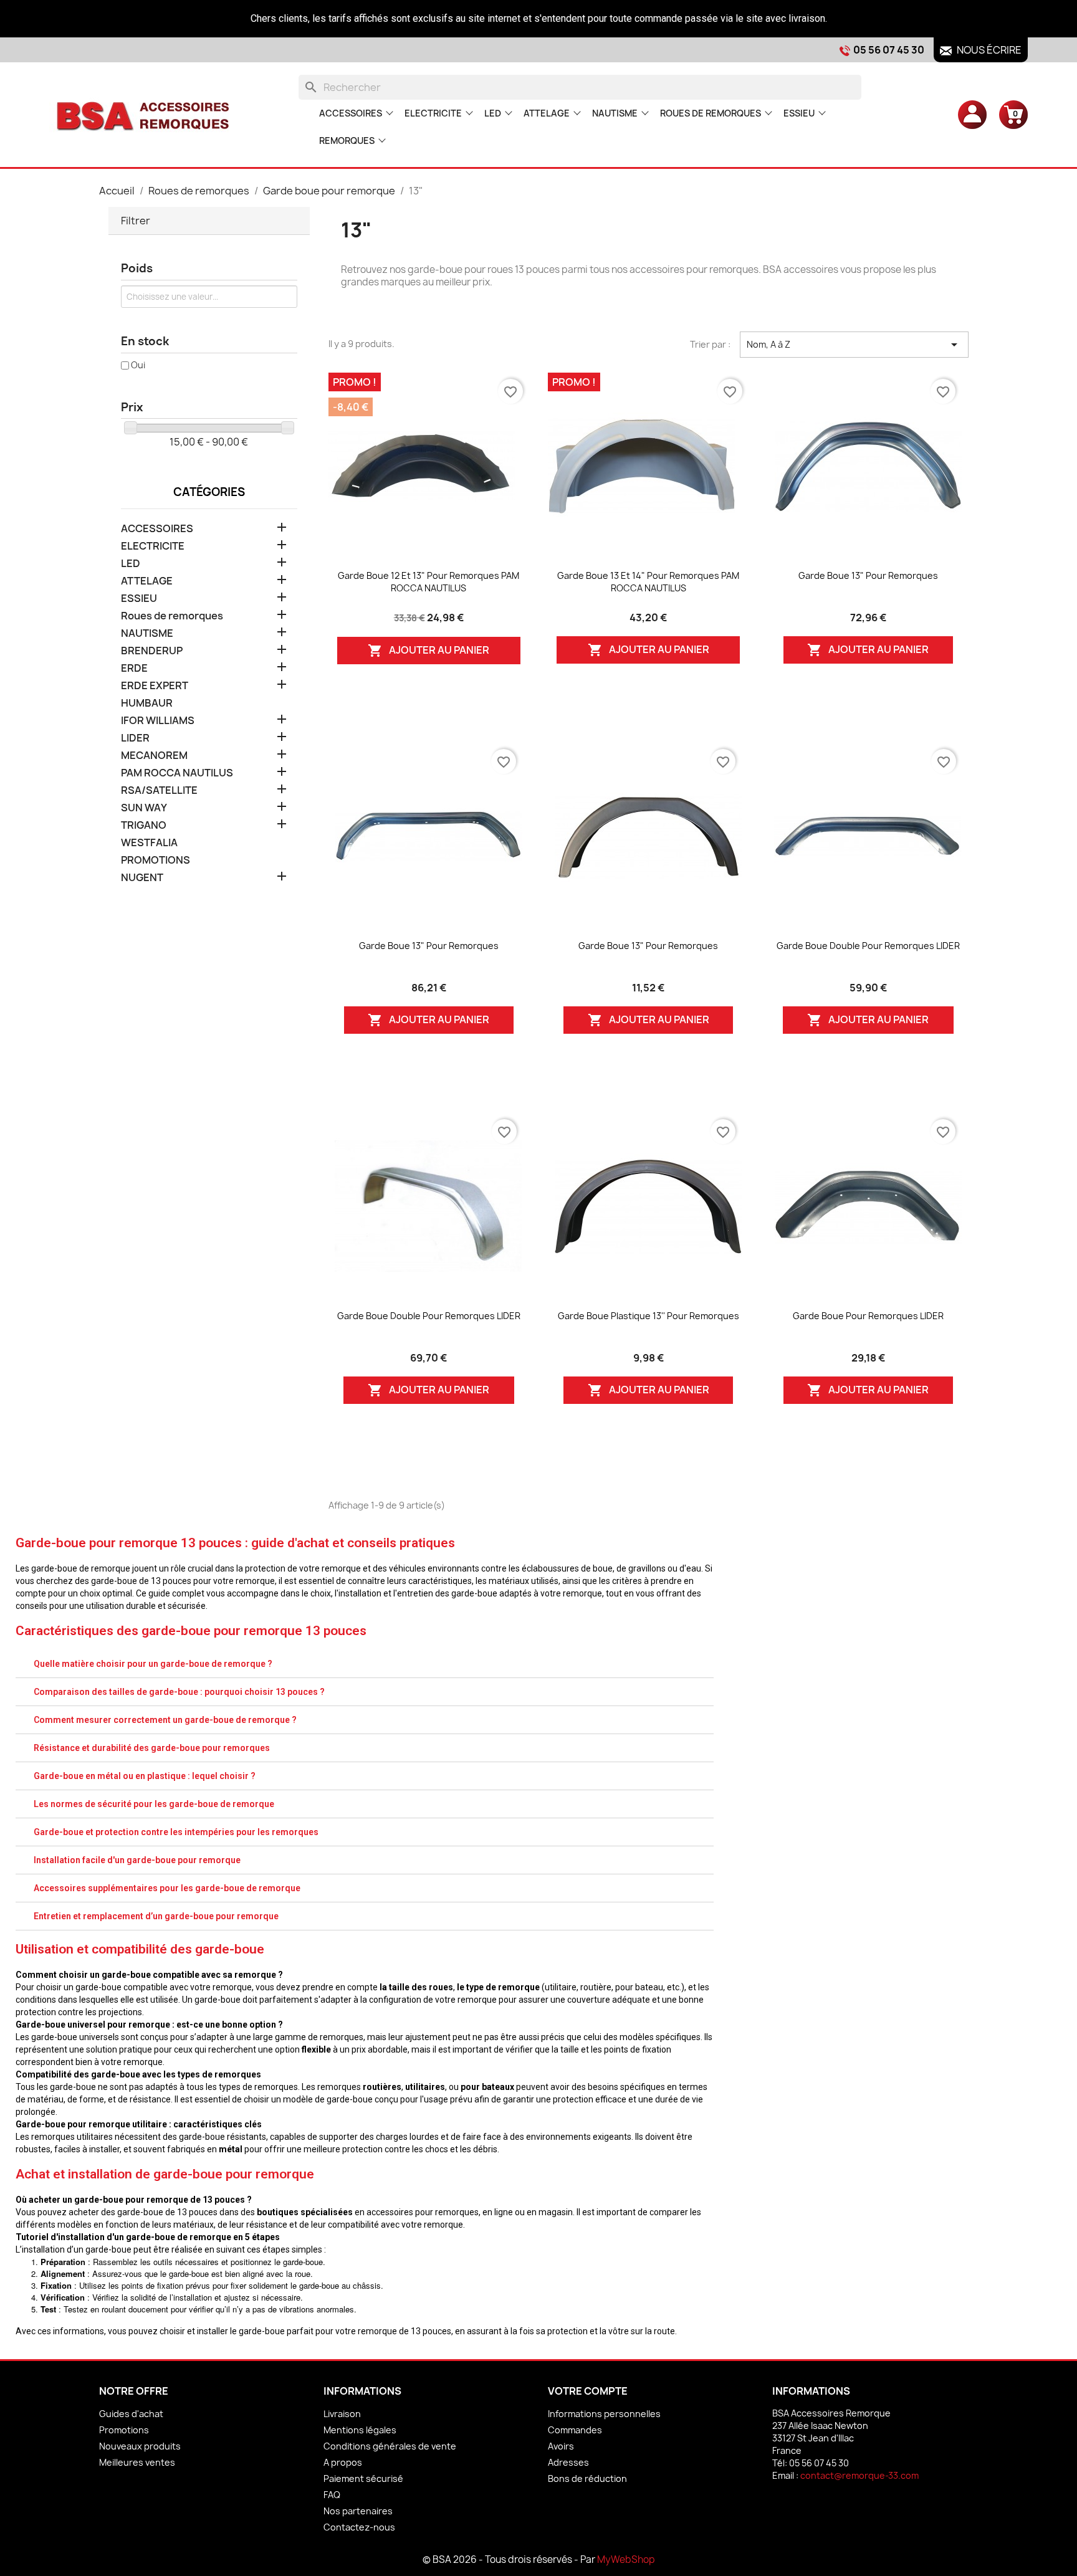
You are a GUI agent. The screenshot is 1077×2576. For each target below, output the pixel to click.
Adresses (568, 2462)
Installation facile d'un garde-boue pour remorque (137, 1860)
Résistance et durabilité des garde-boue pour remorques (152, 1748)
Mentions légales (360, 2430)
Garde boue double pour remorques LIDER (868, 946)
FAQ (332, 2495)
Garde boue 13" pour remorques (868, 575)
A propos (343, 2462)
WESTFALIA (149, 843)
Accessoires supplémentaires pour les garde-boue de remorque (167, 1888)
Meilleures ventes (137, 2462)
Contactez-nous (359, 2527)
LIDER (135, 738)
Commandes (575, 2430)
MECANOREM (154, 756)
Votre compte (588, 2391)
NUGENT (142, 878)
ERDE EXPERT (155, 686)
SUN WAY (144, 808)
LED (493, 113)
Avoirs (561, 2446)
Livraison (342, 2414)
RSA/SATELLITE (159, 790)
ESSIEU (799, 113)
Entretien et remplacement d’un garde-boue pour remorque (156, 1916)
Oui (138, 365)
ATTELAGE (547, 113)
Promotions (124, 2430)
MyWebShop (626, 2559)
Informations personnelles (604, 2414)
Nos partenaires (358, 2511)
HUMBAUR (147, 703)
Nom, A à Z (854, 345)
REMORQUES (347, 141)
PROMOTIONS (156, 860)
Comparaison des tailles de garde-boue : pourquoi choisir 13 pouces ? (179, 1692)
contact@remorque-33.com (859, 2475)
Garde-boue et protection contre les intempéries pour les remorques (176, 1832)
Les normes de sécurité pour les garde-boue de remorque (154, 1804)
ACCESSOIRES (351, 113)
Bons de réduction (587, 2478)
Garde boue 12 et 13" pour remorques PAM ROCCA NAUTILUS (428, 582)
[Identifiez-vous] (972, 114)
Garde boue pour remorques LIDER (868, 1316)
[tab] (365, 1664)
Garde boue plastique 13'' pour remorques (649, 1316)
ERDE (134, 668)
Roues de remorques (711, 113)
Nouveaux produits (140, 2446)
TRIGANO (144, 825)
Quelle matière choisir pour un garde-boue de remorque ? (153, 1664)
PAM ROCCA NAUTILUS (177, 773)
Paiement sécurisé (363, 2478)
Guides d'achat (131, 2414)
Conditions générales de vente (390, 2446)
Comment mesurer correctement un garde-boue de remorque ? (165, 1720)
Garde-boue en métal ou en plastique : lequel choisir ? (145, 1776)
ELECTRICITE (433, 113)
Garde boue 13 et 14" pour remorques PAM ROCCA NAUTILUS (648, 582)
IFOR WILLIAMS (158, 721)
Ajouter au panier (428, 651)
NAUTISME (615, 113)
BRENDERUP (152, 651)
